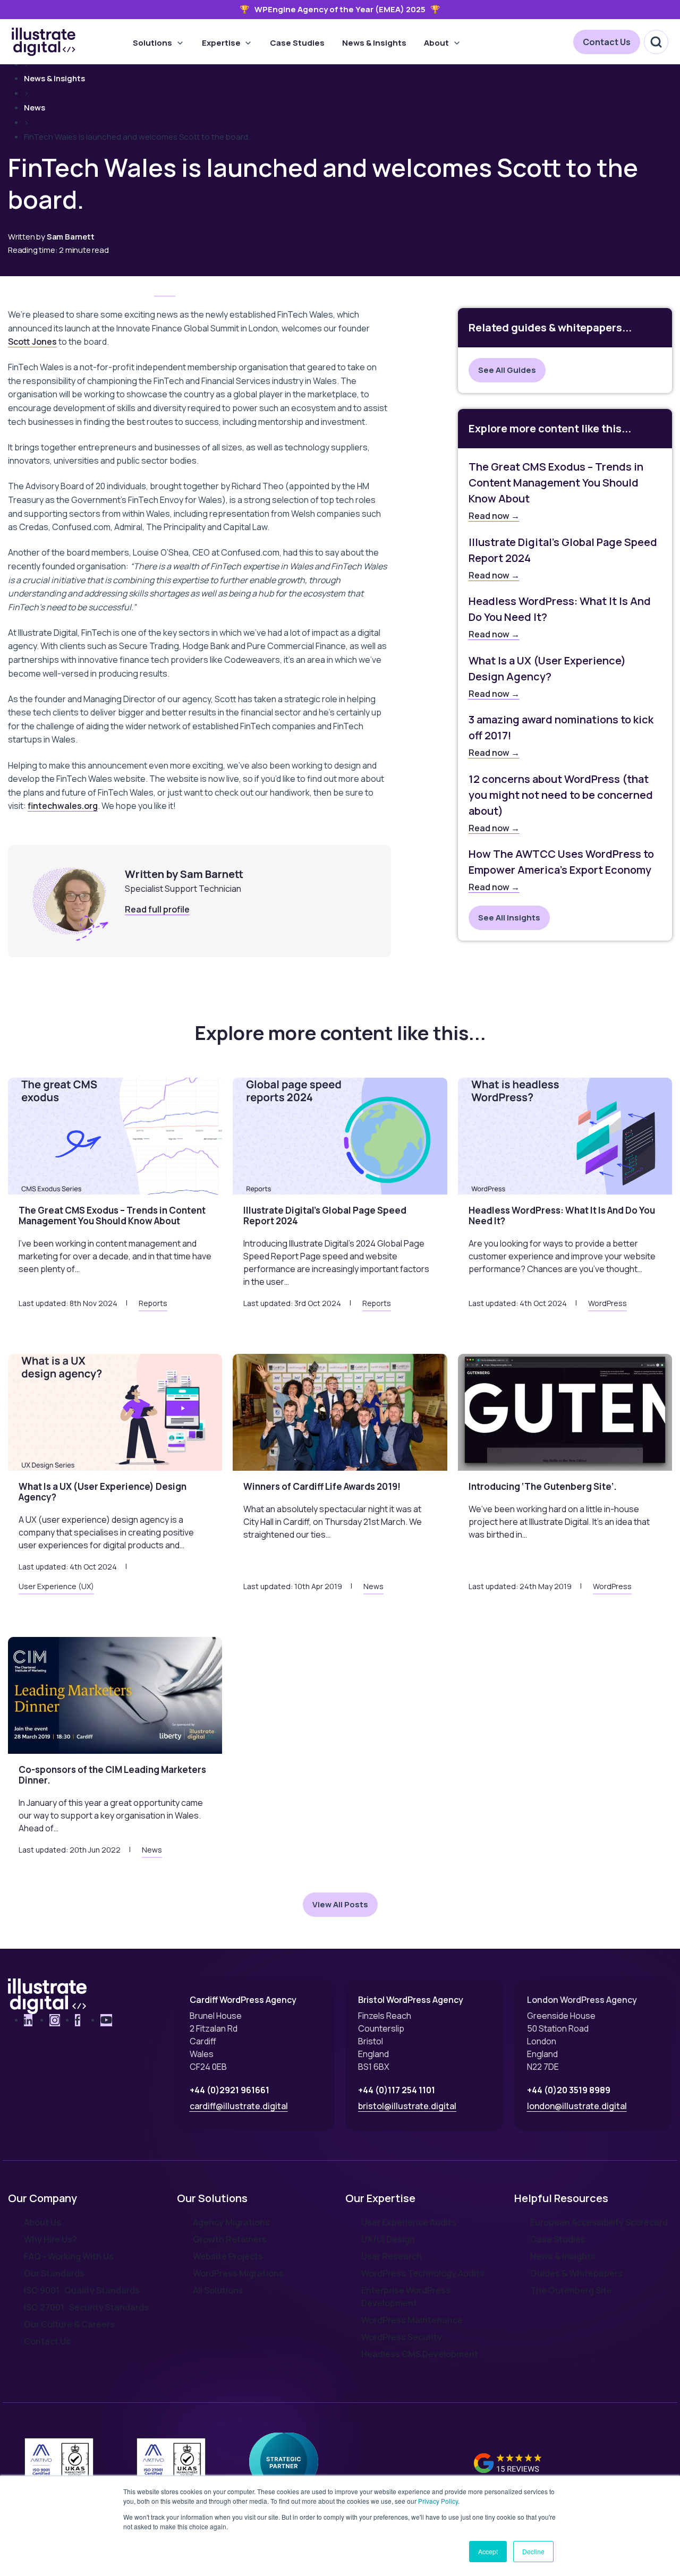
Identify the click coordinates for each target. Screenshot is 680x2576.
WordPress (607, 1303)
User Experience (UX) (56, 1586)
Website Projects (228, 2256)
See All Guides (507, 370)
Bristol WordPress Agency (411, 2000)
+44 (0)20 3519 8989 (569, 2090)
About (436, 43)
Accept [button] (488, 2551)
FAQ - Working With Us (69, 2256)
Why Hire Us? (50, 2239)
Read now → (494, 516)
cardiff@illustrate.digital (239, 2106)
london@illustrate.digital (577, 2106)
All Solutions (218, 2290)
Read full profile (157, 909)
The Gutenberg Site (571, 2290)
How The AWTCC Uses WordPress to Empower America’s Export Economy (561, 862)
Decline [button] (533, 2551)
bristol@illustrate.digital (407, 2106)
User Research (392, 2256)
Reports (153, 1303)
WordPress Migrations (238, 2273)
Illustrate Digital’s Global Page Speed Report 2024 (563, 550)
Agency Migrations (231, 2222)
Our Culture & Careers (69, 2324)
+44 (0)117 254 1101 (397, 2090)
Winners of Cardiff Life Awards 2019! (322, 1486)
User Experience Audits (409, 2222)
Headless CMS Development (420, 2354)
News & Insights (374, 43)
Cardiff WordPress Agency (243, 2000)
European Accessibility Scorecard (599, 2222)
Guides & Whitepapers (576, 2273)
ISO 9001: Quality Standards (82, 2290)
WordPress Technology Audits (423, 2273)
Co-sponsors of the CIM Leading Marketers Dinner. (112, 1775)
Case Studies (297, 43)
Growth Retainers (230, 2239)
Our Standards (54, 2273)
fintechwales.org (63, 806)
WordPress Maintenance (412, 2320)
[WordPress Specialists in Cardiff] (44, 42)
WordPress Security (402, 2337)
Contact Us (607, 42)
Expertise (221, 43)
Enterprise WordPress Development (406, 2297)
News (35, 108)
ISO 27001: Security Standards (86, 2307)
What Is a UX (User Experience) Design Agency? (547, 668)
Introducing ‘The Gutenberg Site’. (543, 1486)
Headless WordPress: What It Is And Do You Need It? (560, 609)
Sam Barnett (71, 237)
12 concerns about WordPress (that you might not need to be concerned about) (561, 795)
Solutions (152, 43)
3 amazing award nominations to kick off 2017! (561, 727)
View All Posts (340, 1904)
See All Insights (509, 918)
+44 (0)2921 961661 (229, 2090)
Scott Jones (32, 342)
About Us (42, 2222)
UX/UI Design (388, 2239)
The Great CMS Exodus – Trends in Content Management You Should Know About (556, 483)
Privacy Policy (438, 2501)
